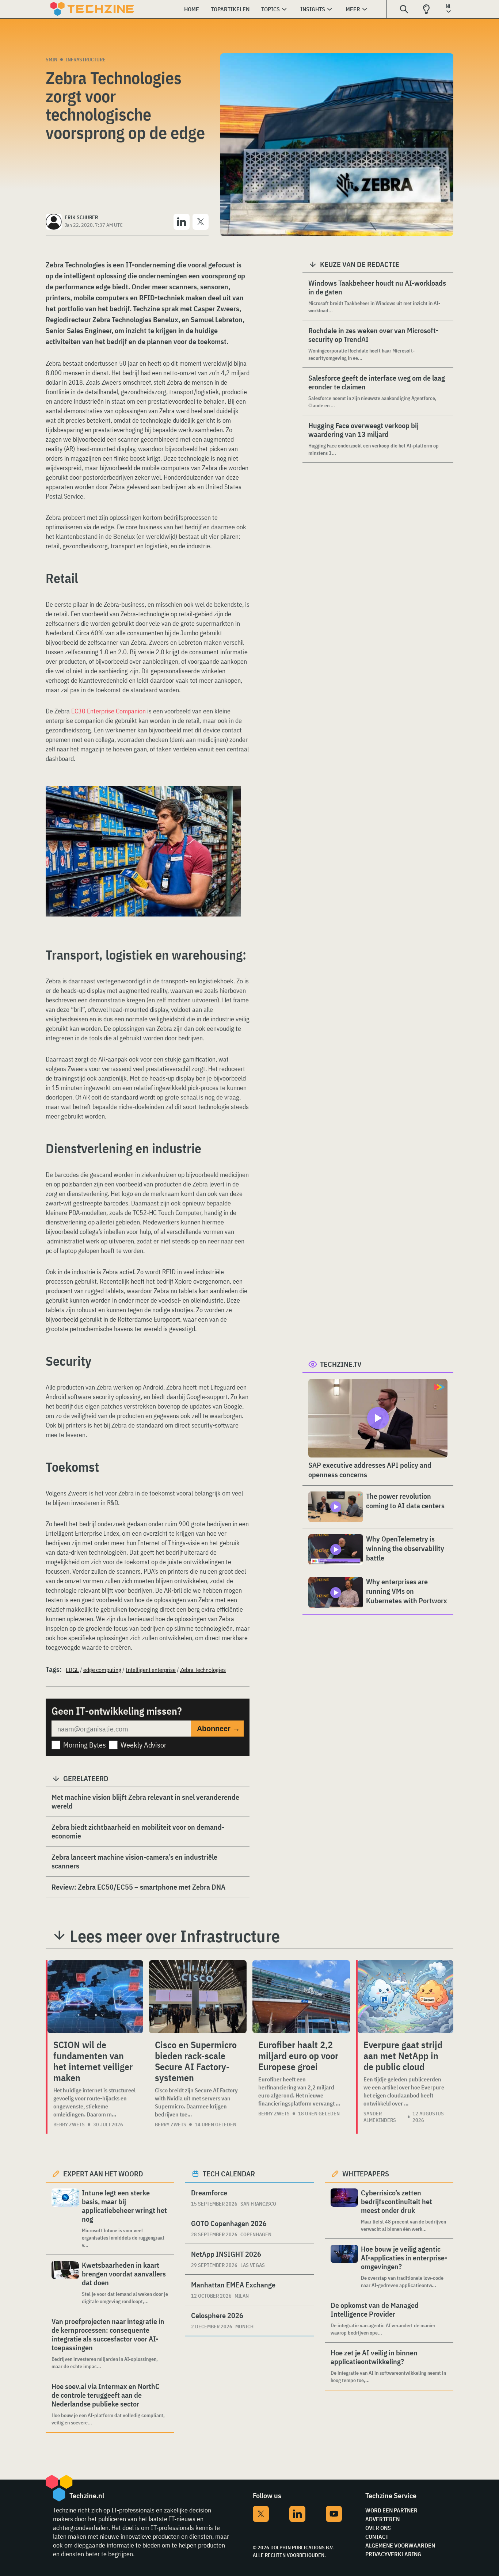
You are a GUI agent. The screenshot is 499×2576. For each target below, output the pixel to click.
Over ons (378, 2528)
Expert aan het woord (103, 2174)
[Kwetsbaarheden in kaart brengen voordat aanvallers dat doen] (65, 2283)
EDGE (72, 1670)
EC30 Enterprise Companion (108, 711)
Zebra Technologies (203, 1670)
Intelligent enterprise (151, 1670)
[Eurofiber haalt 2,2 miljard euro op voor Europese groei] (301, 1997)
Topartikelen (230, 9)
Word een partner (391, 2510)
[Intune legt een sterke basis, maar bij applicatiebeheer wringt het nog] (65, 2219)
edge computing (102, 1670)
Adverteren (382, 2519)
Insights (313, 9)
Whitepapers (366, 2174)
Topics (271, 9)
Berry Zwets (69, 2125)
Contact (377, 2537)
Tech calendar (229, 2174)
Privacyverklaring (393, 2554)
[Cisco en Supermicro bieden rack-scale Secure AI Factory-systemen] (198, 1997)
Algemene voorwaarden (400, 2545)
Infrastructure (86, 60)
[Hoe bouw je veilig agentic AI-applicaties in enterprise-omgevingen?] (344, 2267)
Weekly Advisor (144, 1745)
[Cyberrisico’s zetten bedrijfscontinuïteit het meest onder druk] (344, 2211)
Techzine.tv (341, 1364)
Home (192, 9)
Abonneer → (218, 1729)
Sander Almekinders (380, 2117)
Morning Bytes (85, 1745)
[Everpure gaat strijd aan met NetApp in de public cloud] (405, 1997)
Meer (353, 9)
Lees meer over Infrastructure (175, 1936)
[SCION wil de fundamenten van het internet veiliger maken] (95, 1997)
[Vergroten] (232, 807)
